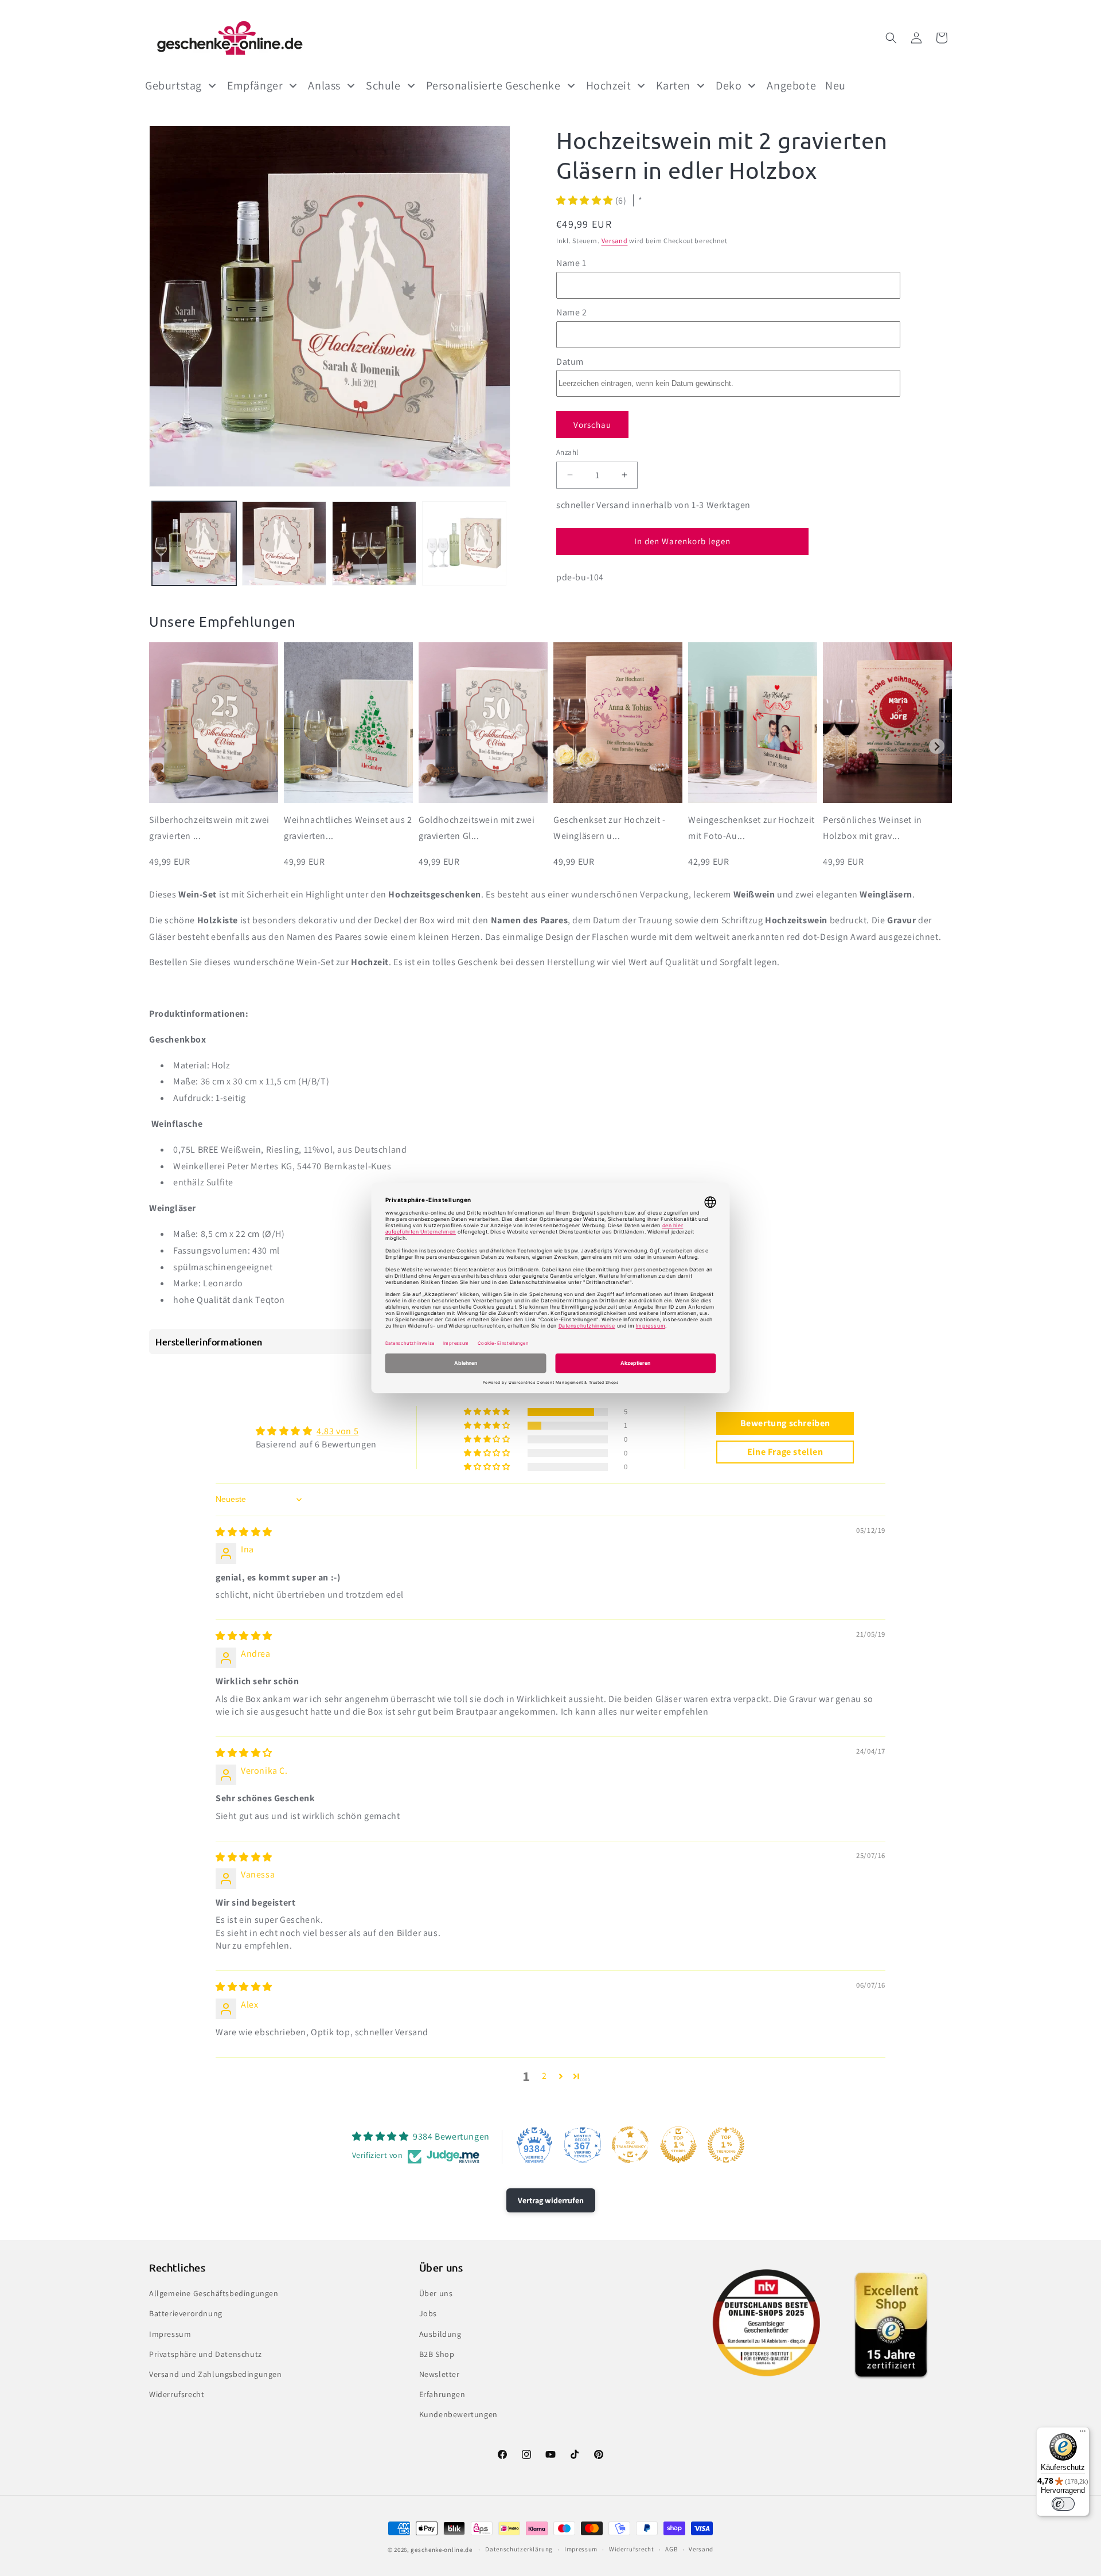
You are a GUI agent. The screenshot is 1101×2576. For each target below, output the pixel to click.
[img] (244, 1532)
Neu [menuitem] (835, 85)
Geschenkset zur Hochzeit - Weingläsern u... (610, 828)
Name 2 (572, 312)
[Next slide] (937, 746)
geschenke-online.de (441, 2550)
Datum (570, 362)
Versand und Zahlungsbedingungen (216, 2374)
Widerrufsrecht (177, 2394)
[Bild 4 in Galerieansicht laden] (464, 543)
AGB (671, 2549)
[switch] (1063, 2504)
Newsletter (440, 2374)
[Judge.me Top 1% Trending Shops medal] (726, 2145)
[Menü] (1083, 2434)
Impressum (170, 2334)
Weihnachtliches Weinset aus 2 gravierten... (348, 828)
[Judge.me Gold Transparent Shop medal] (630, 2145)
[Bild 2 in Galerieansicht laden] (284, 543)
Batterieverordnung (186, 2313)
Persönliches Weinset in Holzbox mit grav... (872, 828)
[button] (891, 38)
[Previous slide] (164, 746)
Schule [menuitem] (383, 85)
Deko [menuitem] (729, 85)
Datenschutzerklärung (519, 2549)
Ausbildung (440, 2334)
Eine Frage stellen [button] (785, 1452)
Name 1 (571, 263)
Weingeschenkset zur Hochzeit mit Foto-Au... (751, 828)
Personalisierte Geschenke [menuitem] (493, 85)
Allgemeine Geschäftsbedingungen (214, 2293)
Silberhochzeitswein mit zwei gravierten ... (209, 828)
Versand (615, 241)
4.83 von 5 (337, 1431)
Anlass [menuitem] (324, 85)
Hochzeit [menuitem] (609, 85)
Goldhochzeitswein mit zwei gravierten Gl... (477, 828)
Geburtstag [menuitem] (173, 85)
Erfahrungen (442, 2394)
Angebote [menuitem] (791, 85)
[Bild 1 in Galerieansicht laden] (194, 543)
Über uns (436, 2293)
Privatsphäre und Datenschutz (206, 2354)
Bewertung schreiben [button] (785, 1423)
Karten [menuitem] (673, 85)
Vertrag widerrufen (551, 2200)
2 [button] (544, 2076)
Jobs (428, 2313)
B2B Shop (437, 2354)
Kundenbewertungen (458, 2414)
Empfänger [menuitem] (255, 85)
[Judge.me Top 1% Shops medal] (678, 2145)
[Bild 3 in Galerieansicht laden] (374, 543)
